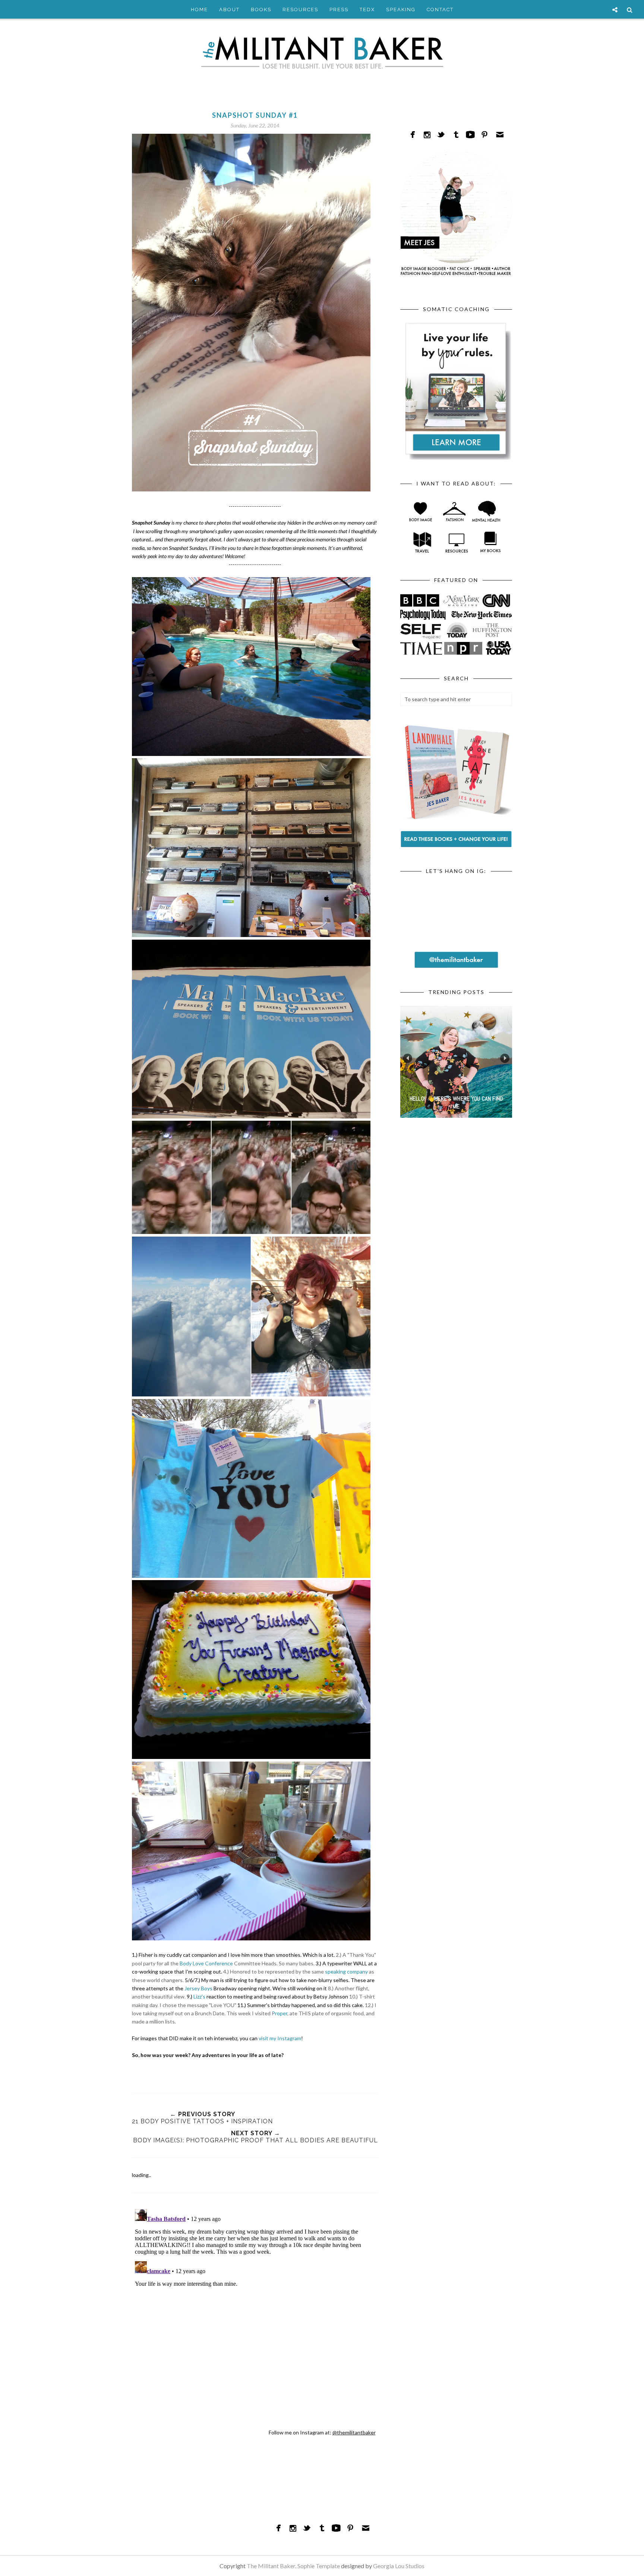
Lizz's (200, 1996)
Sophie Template (319, 2566)
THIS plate (311, 2013)
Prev (408, 1058)
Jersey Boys (198, 1988)
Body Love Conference (206, 1963)
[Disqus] (255, 2299)
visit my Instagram (279, 2038)
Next (505, 1058)
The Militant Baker (271, 2566)
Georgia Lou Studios (399, 2566)
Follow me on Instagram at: (322, 2432)
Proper (280, 2013)
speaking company (347, 1971)
